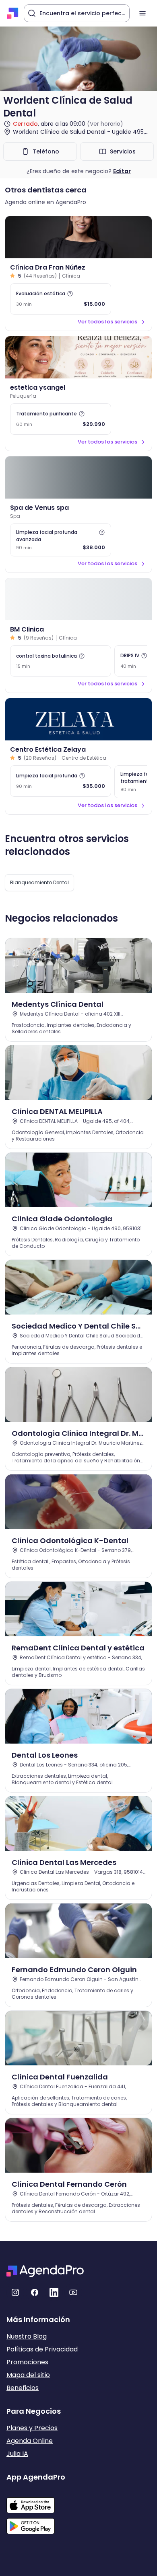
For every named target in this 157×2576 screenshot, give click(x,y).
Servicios (123, 151)
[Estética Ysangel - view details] (78, 357)
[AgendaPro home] (13, 13)
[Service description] (70, 294)
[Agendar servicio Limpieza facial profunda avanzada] (61, 540)
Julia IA (17, 2454)
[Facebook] (35, 2292)
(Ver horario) (105, 124)
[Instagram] (15, 2292)
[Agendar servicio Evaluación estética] (61, 299)
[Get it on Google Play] (36, 2524)
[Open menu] (143, 13)
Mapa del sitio (28, 2375)
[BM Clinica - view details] (78, 599)
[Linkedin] (54, 2292)
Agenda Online (30, 2441)
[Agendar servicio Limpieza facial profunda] (61, 781)
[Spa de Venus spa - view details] (78, 477)
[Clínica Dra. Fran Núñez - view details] (78, 237)
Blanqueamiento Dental (39, 882)
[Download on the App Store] (36, 2501)
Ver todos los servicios (107, 322)
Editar (122, 171)
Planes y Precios (32, 2428)
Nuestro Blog (27, 2336)
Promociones (27, 2362)
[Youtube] (73, 2292)
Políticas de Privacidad (42, 2349)
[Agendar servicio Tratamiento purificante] (61, 419)
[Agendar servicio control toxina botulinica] (61, 661)
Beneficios (23, 2388)
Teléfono (46, 151)
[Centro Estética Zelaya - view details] (78, 719)
